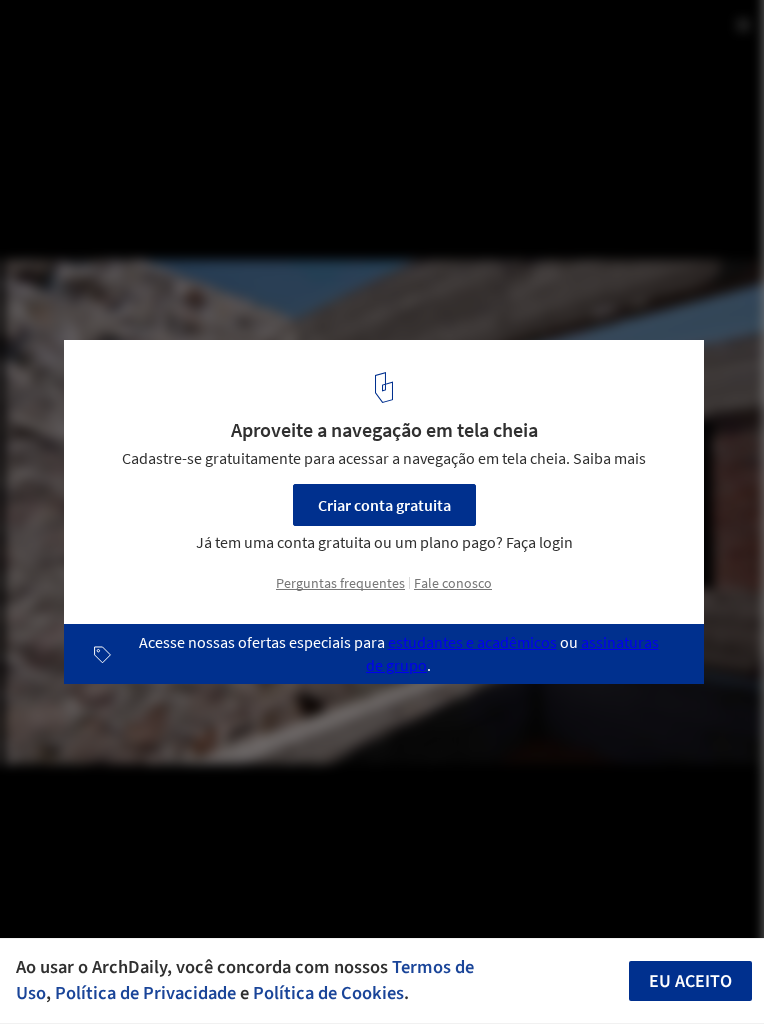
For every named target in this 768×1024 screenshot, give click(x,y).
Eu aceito (690, 981)
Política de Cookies (328, 993)
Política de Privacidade (145, 993)
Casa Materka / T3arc (124, 36)
